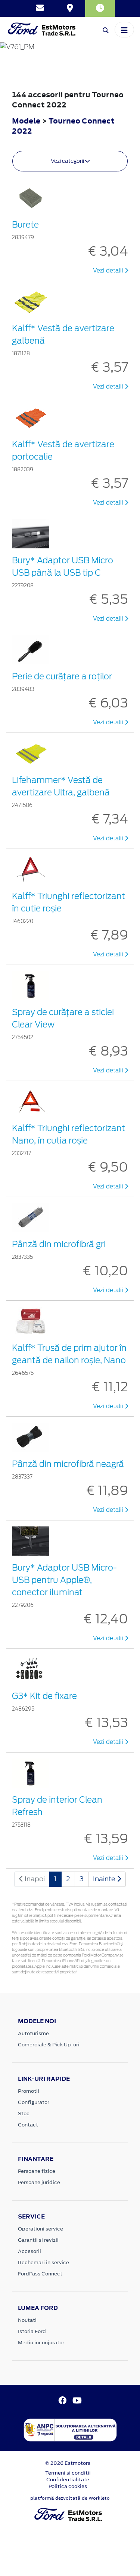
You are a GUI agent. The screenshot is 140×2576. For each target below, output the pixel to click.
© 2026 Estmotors (68, 2463)
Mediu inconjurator (41, 2343)
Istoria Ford (32, 2331)
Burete (25, 225)
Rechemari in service (43, 2263)
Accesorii (29, 2251)
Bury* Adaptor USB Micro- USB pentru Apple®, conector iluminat (64, 1580)
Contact (28, 2125)
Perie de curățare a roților (62, 676)
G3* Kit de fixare (44, 1696)
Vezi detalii (109, 271)
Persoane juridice (39, 2182)
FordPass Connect (40, 2274)
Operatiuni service (41, 2229)
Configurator (34, 2102)
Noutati (27, 2320)
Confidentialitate (68, 2480)
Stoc (24, 2114)
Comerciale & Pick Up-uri (49, 2045)
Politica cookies (68, 2486)
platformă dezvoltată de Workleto (70, 2498)
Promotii (29, 2091)
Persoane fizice (37, 2171)
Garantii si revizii (38, 2240)
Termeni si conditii (68, 2473)
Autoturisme (33, 2033)
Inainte (105, 1879)
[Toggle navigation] (124, 30)
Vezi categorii (68, 161)
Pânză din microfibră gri (59, 1244)
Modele (26, 121)
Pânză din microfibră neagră (68, 1464)
